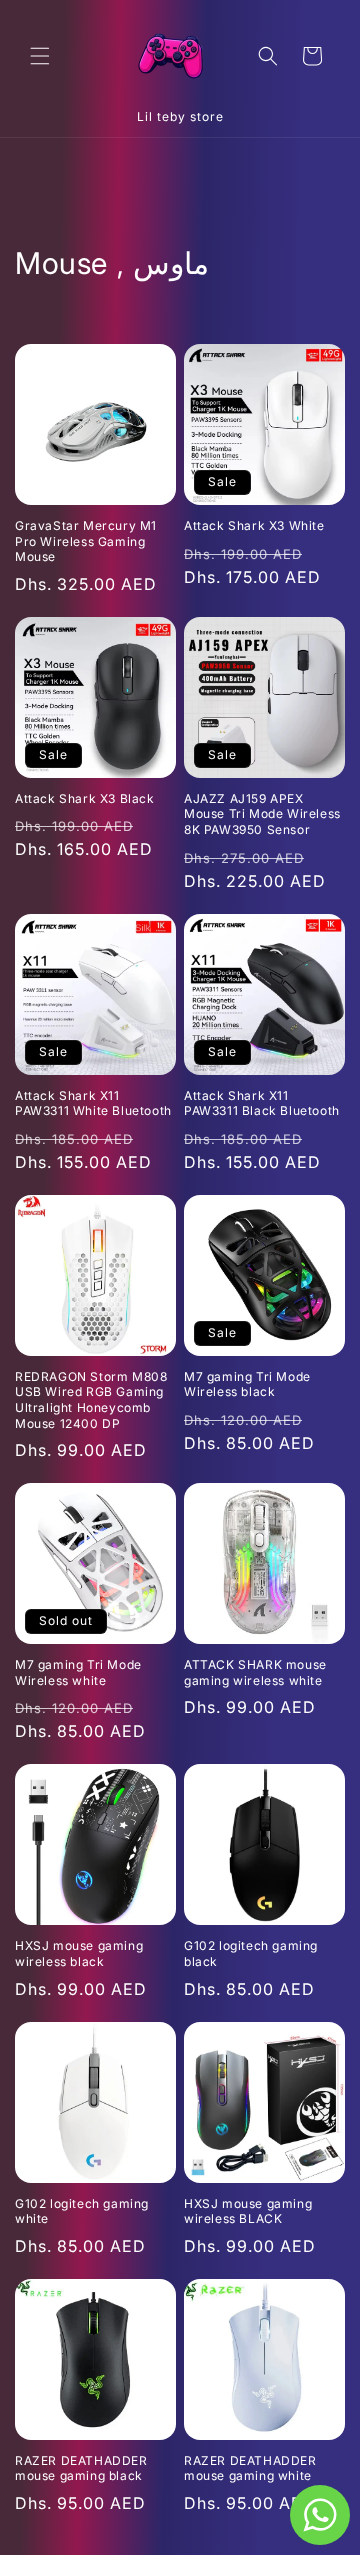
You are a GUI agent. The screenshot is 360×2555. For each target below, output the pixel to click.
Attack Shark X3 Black (85, 798)
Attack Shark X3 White (254, 525)
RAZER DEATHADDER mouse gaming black (81, 2468)
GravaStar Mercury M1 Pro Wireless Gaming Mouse (86, 541)
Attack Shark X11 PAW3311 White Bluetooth (93, 1103)
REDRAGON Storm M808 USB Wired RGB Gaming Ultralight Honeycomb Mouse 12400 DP (91, 1400)
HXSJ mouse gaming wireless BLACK (248, 2211)
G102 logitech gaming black (251, 1953)
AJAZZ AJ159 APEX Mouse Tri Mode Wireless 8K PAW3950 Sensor (262, 814)
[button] (40, 56)
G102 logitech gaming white (82, 2211)
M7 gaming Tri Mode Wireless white (78, 1672)
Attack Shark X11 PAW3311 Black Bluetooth (262, 1103)
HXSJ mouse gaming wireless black (79, 1953)
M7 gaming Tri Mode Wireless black (247, 1384)
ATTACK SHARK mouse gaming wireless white (255, 1672)
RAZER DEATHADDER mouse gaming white (250, 2468)
